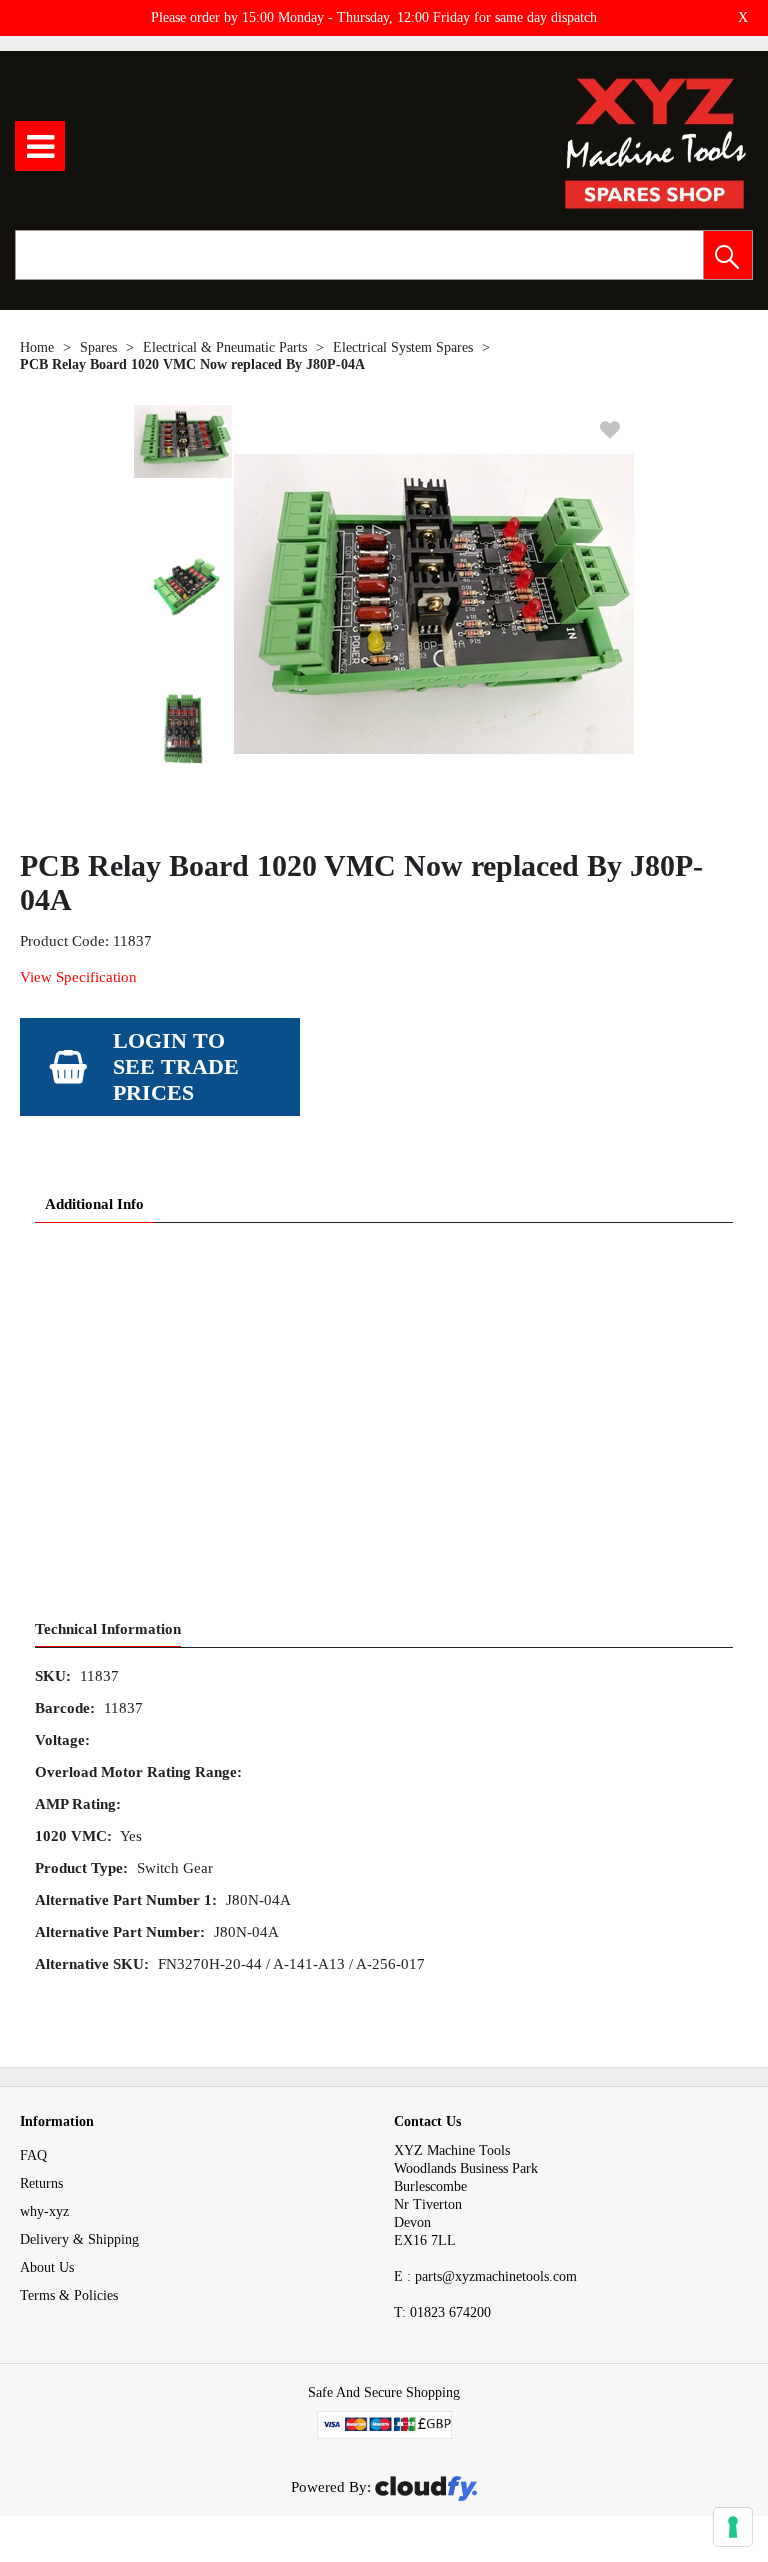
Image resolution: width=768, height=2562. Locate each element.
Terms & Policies (69, 2295)
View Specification (78, 977)
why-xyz (44, 2211)
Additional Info (94, 1204)
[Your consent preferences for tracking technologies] (733, 2527)
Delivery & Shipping (79, 2239)
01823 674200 (442, 2312)
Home (37, 347)
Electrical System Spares (403, 347)
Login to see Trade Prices (176, 1066)
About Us (47, 2267)
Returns (41, 2183)
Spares (98, 347)
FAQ (33, 2155)
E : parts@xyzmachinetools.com (485, 2276)
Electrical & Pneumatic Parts (225, 347)
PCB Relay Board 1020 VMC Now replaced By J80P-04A (192, 364)
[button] (728, 255)
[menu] (40, 146)
